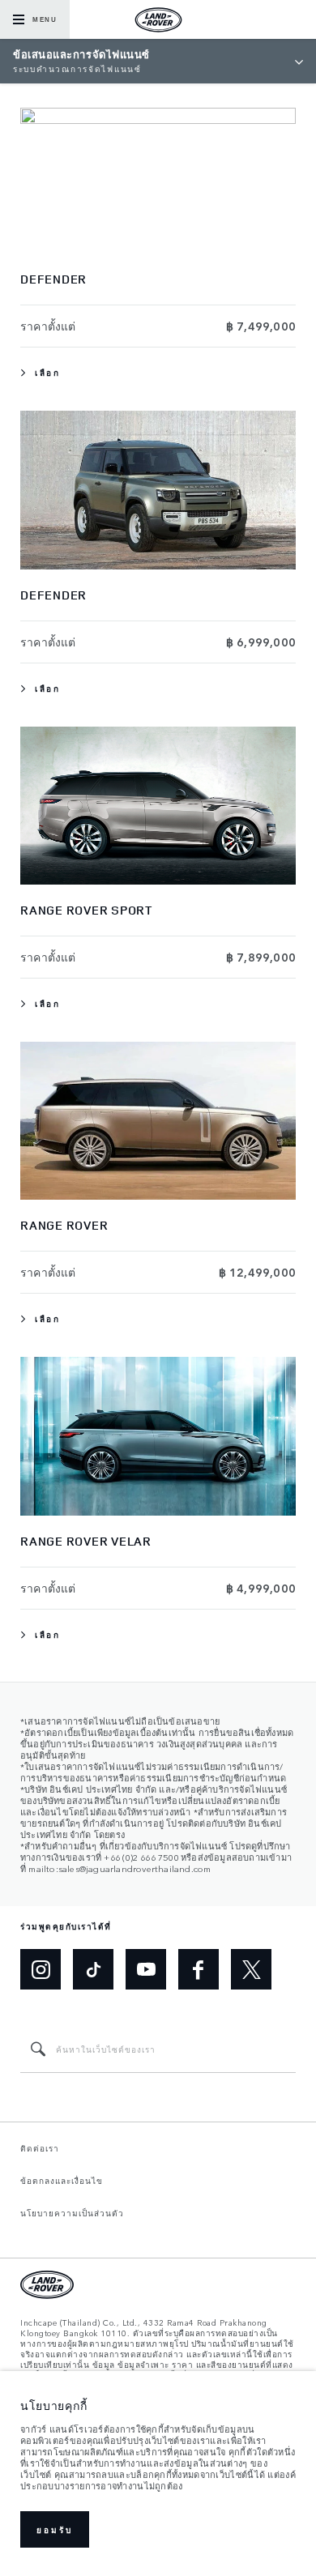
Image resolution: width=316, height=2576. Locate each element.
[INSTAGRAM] (41, 1969)
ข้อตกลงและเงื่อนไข (62, 2181)
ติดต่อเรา (40, 2148)
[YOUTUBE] (146, 1969)
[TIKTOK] (93, 1969)
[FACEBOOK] (199, 1969)
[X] (251, 1969)
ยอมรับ (55, 2530)
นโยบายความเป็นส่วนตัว (72, 2213)
